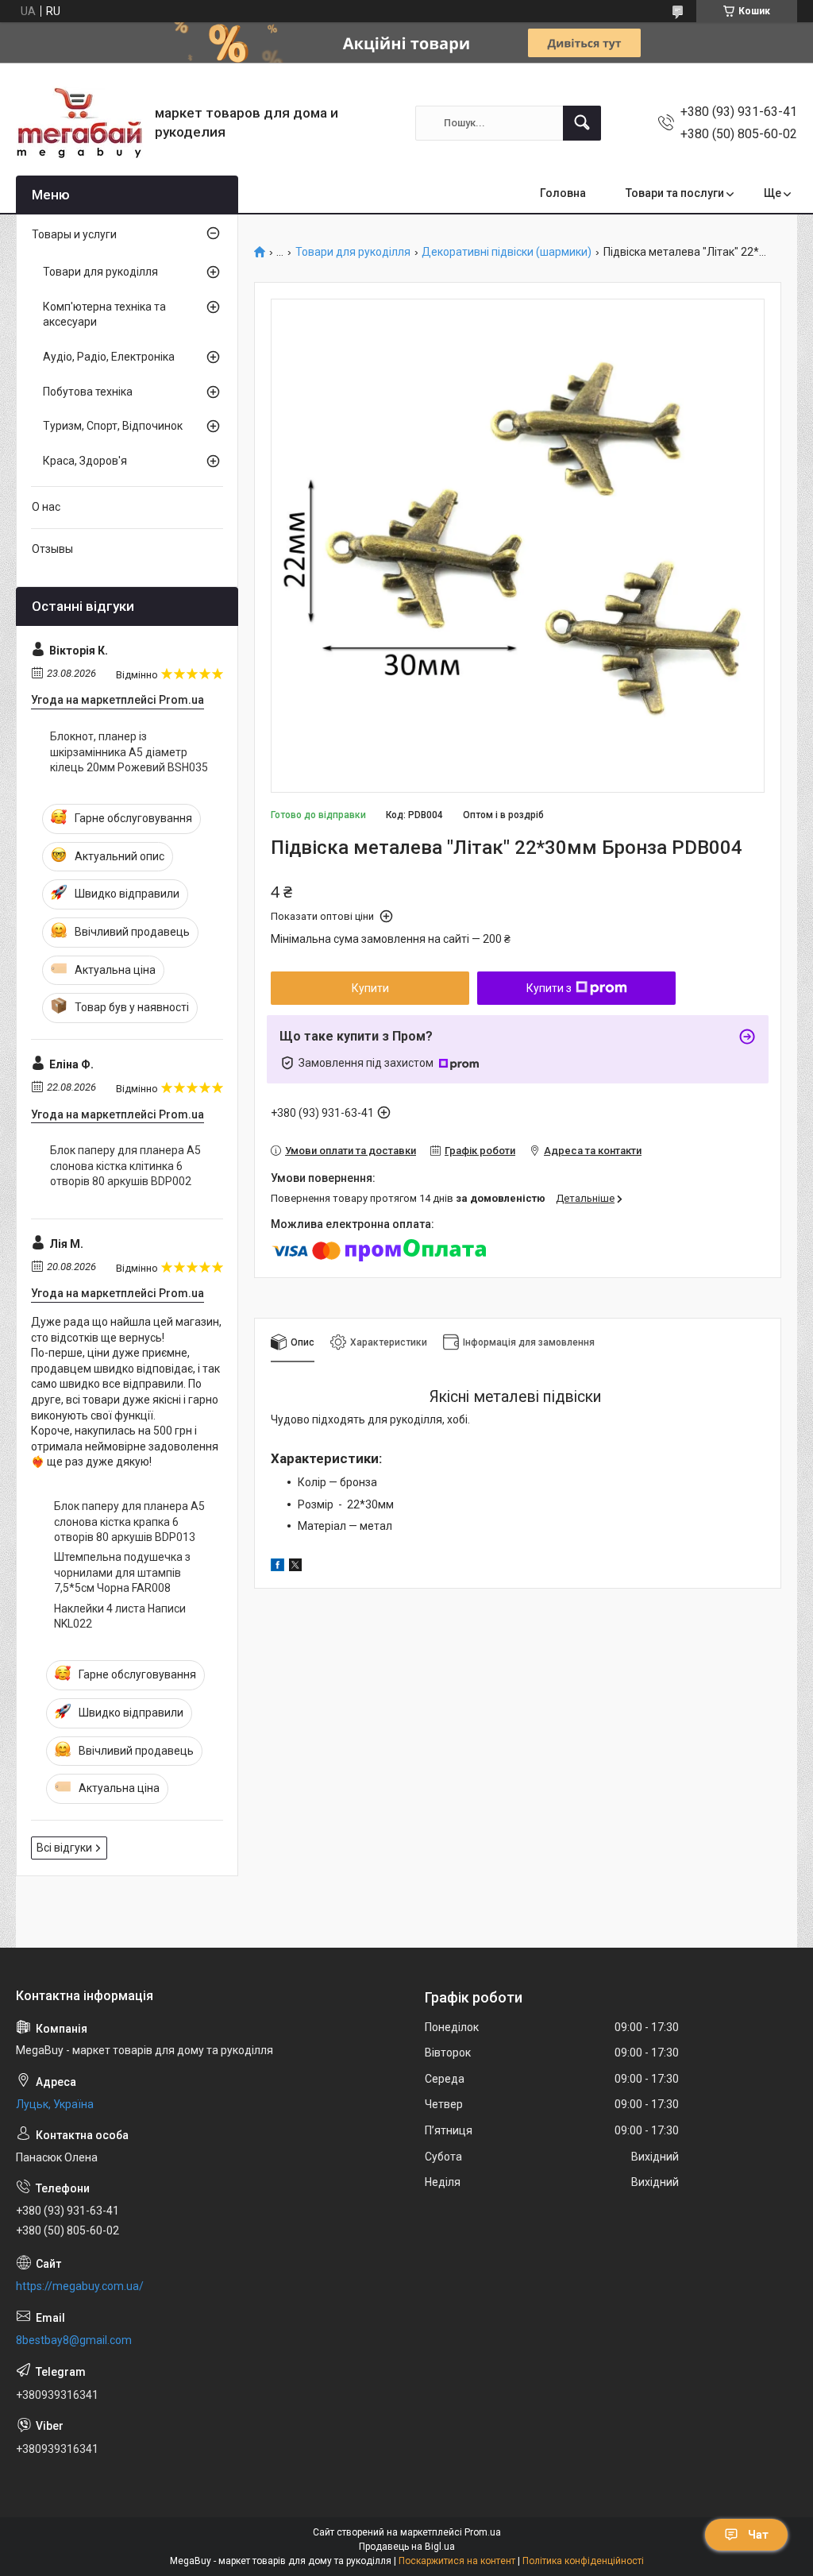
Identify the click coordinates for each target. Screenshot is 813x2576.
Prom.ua (483, 2532)
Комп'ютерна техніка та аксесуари (104, 315)
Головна (563, 193)
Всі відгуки (64, 1848)
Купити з (549, 988)
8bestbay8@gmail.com (74, 2340)
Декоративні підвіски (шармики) (507, 252)
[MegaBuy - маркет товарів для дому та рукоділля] (79, 123)
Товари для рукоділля (353, 252)
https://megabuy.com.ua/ (80, 2286)
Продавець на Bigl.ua (407, 2547)
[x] (295, 1567)
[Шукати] (582, 123)
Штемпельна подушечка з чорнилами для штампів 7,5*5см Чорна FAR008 (122, 1572)
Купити (370, 988)
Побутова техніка (88, 392)
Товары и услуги (74, 234)
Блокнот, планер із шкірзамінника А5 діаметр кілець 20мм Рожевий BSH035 (129, 752)
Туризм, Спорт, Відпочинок (113, 426)
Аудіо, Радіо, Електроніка (109, 357)
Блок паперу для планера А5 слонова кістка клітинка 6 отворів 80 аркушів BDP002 (125, 1166)
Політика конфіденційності (583, 2561)
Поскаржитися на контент (457, 2561)
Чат (758, 2535)
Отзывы (52, 549)
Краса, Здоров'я (85, 461)
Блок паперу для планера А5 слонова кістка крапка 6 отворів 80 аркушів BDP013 (129, 1522)
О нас (46, 507)
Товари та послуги (675, 193)
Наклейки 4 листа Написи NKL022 (120, 1616)
